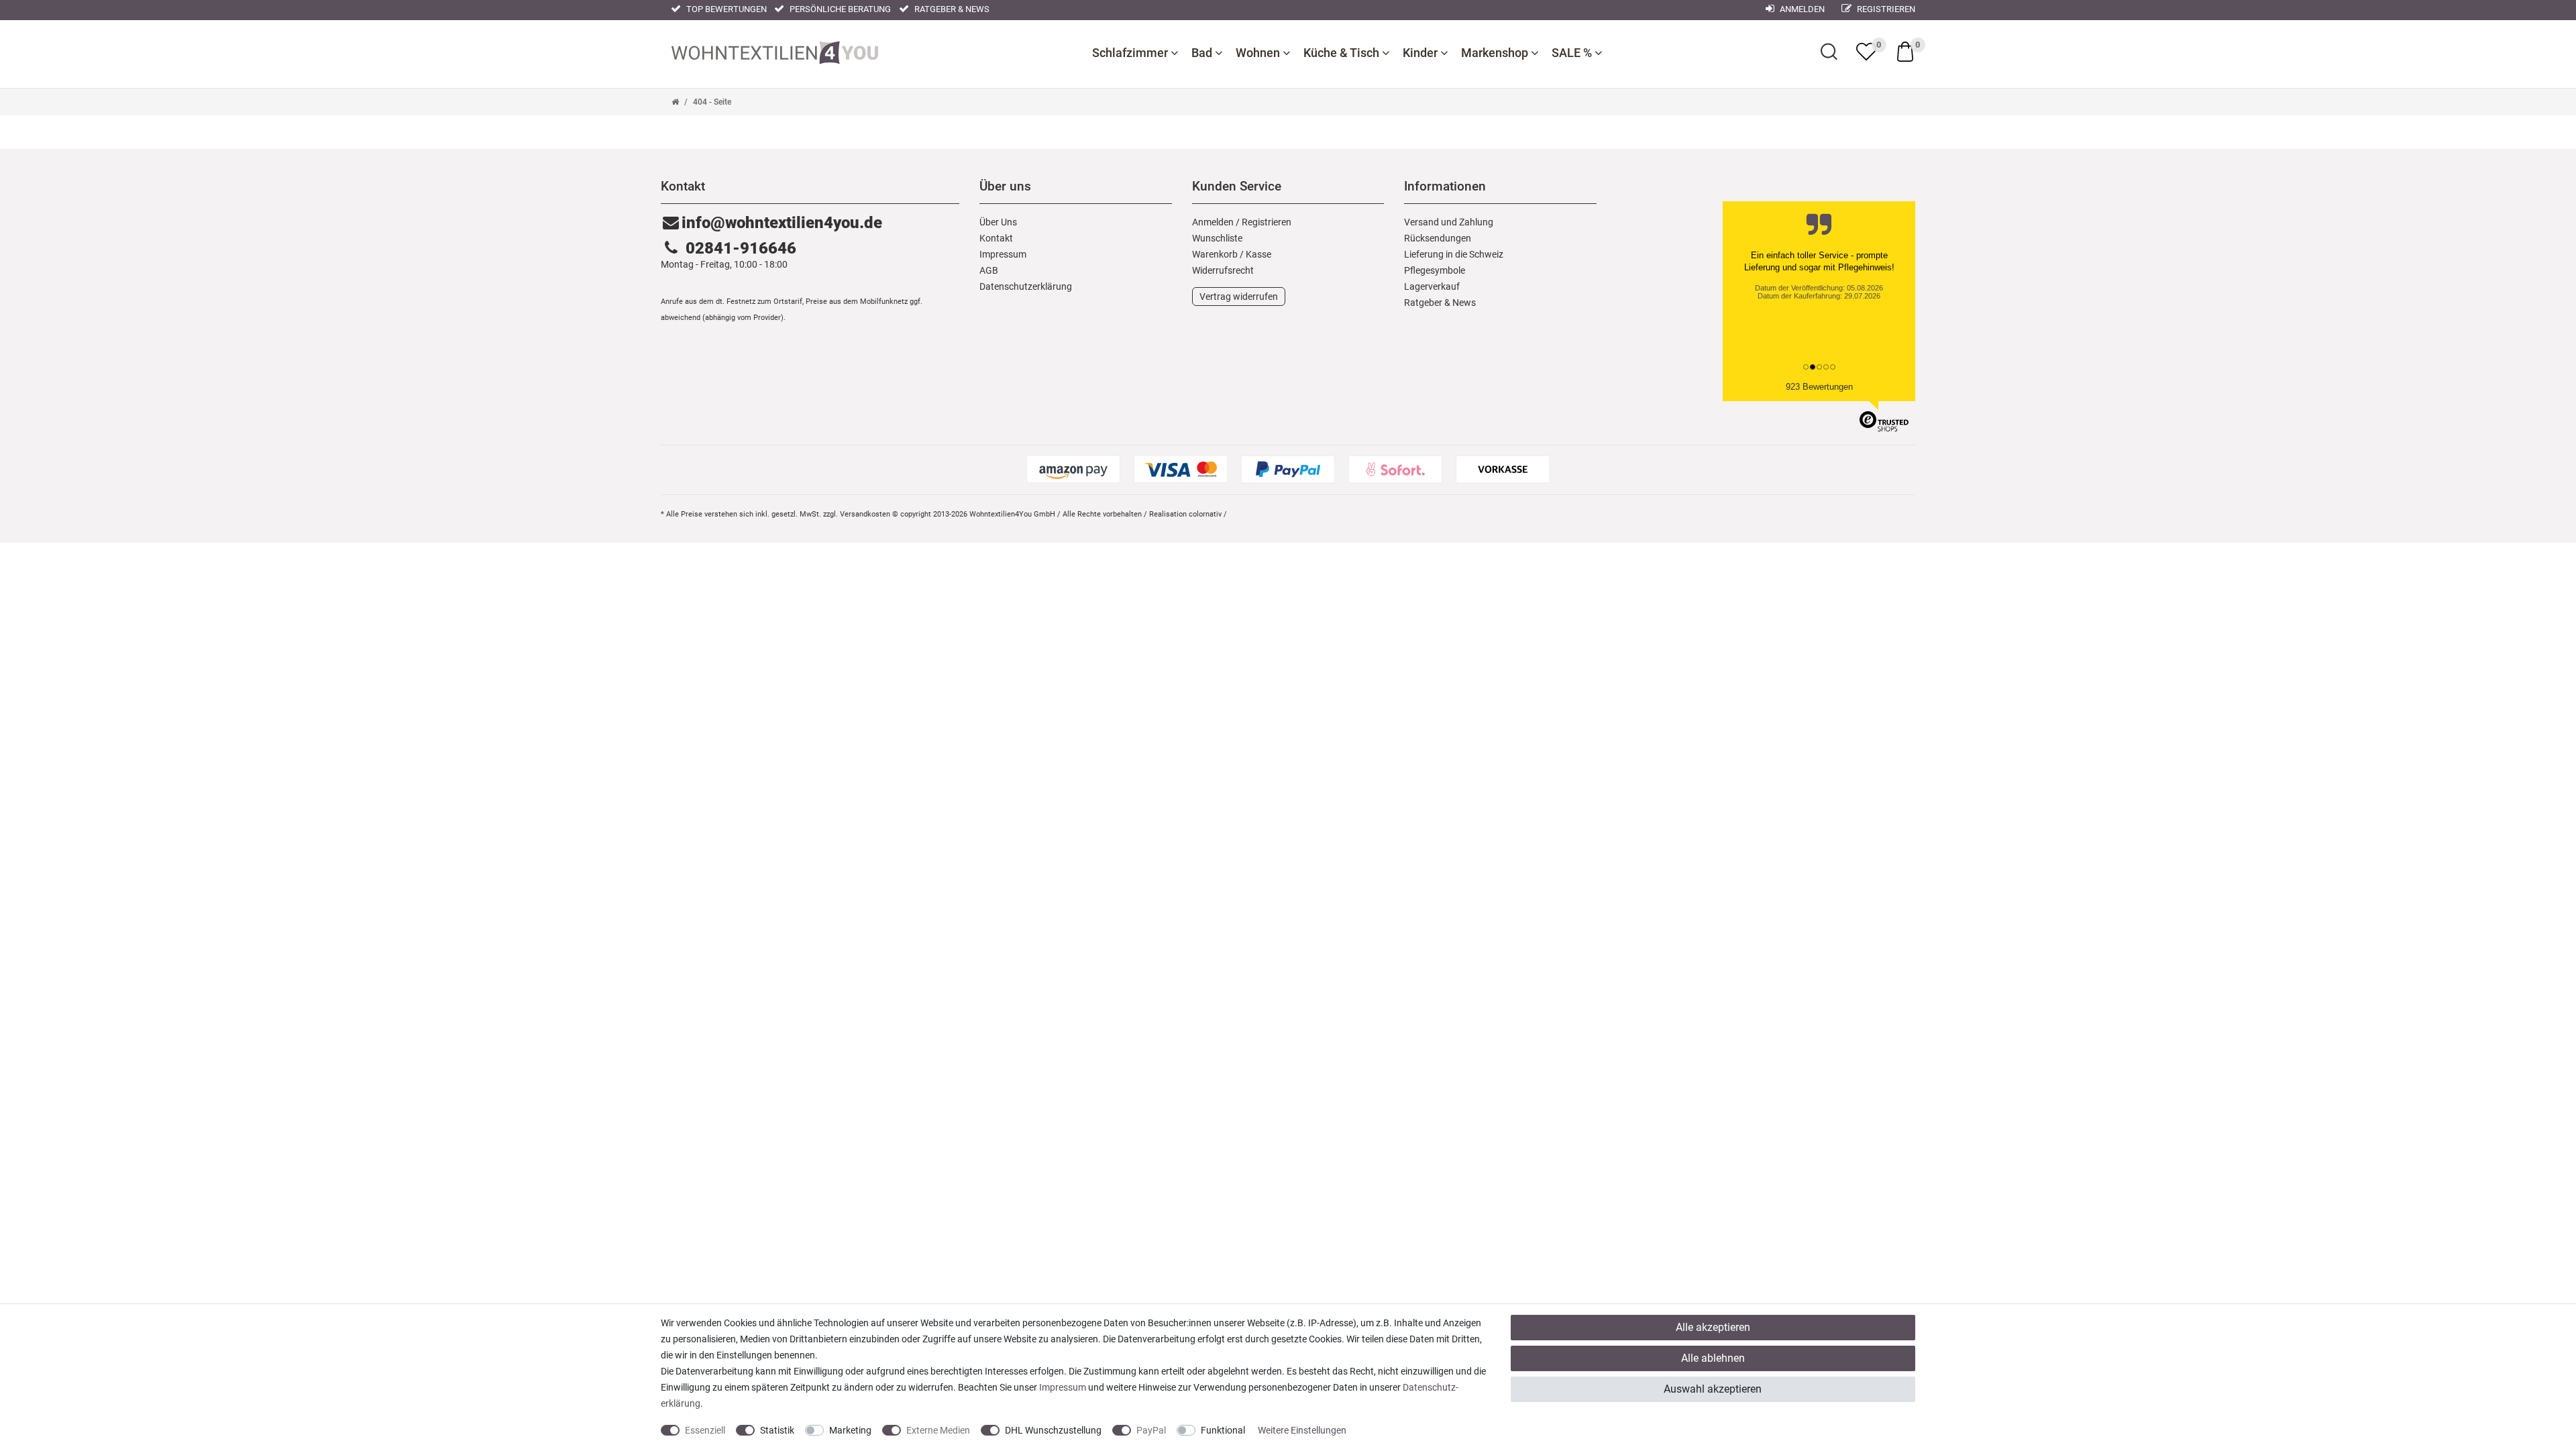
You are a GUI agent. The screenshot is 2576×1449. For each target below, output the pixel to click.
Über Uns (998, 222)
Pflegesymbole (1435, 270)
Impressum (1003, 254)
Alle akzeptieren (1713, 1327)
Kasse (1258, 254)
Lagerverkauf (1432, 286)
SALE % (1573, 53)
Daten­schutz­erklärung (1026, 286)
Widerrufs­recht (1223, 270)
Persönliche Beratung (839, 9)
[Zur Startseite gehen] (675, 102)
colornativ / (1208, 514)
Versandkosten (865, 514)
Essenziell (705, 1430)
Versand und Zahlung (1449, 222)
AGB (989, 270)
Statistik (777, 1430)
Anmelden (1801, 9)
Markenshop (1496, 53)
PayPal (1151, 1430)
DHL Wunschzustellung (1053, 1430)
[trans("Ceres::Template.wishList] (1866, 52)
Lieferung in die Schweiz (1454, 254)
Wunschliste (1217, 238)
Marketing (850, 1430)
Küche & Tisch (1343, 53)
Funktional (1223, 1430)
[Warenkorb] (1905, 51)
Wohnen (1259, 53)
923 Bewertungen (1819, 387)
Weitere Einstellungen (1302, 1430)
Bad (1203, 53)
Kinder (1421, 53)
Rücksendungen (1438, 238)
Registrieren (1885, 9)
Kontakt (996, 238)
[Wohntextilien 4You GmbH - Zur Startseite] (775, 51)
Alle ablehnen (1713, 1358)
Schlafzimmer (1131, 53)
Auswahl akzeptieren (1713, 1389)
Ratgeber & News (951, 9)
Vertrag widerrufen (1239, 297)
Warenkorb (1215, 254)
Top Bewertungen (726, 9)
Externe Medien (938, 1430)
